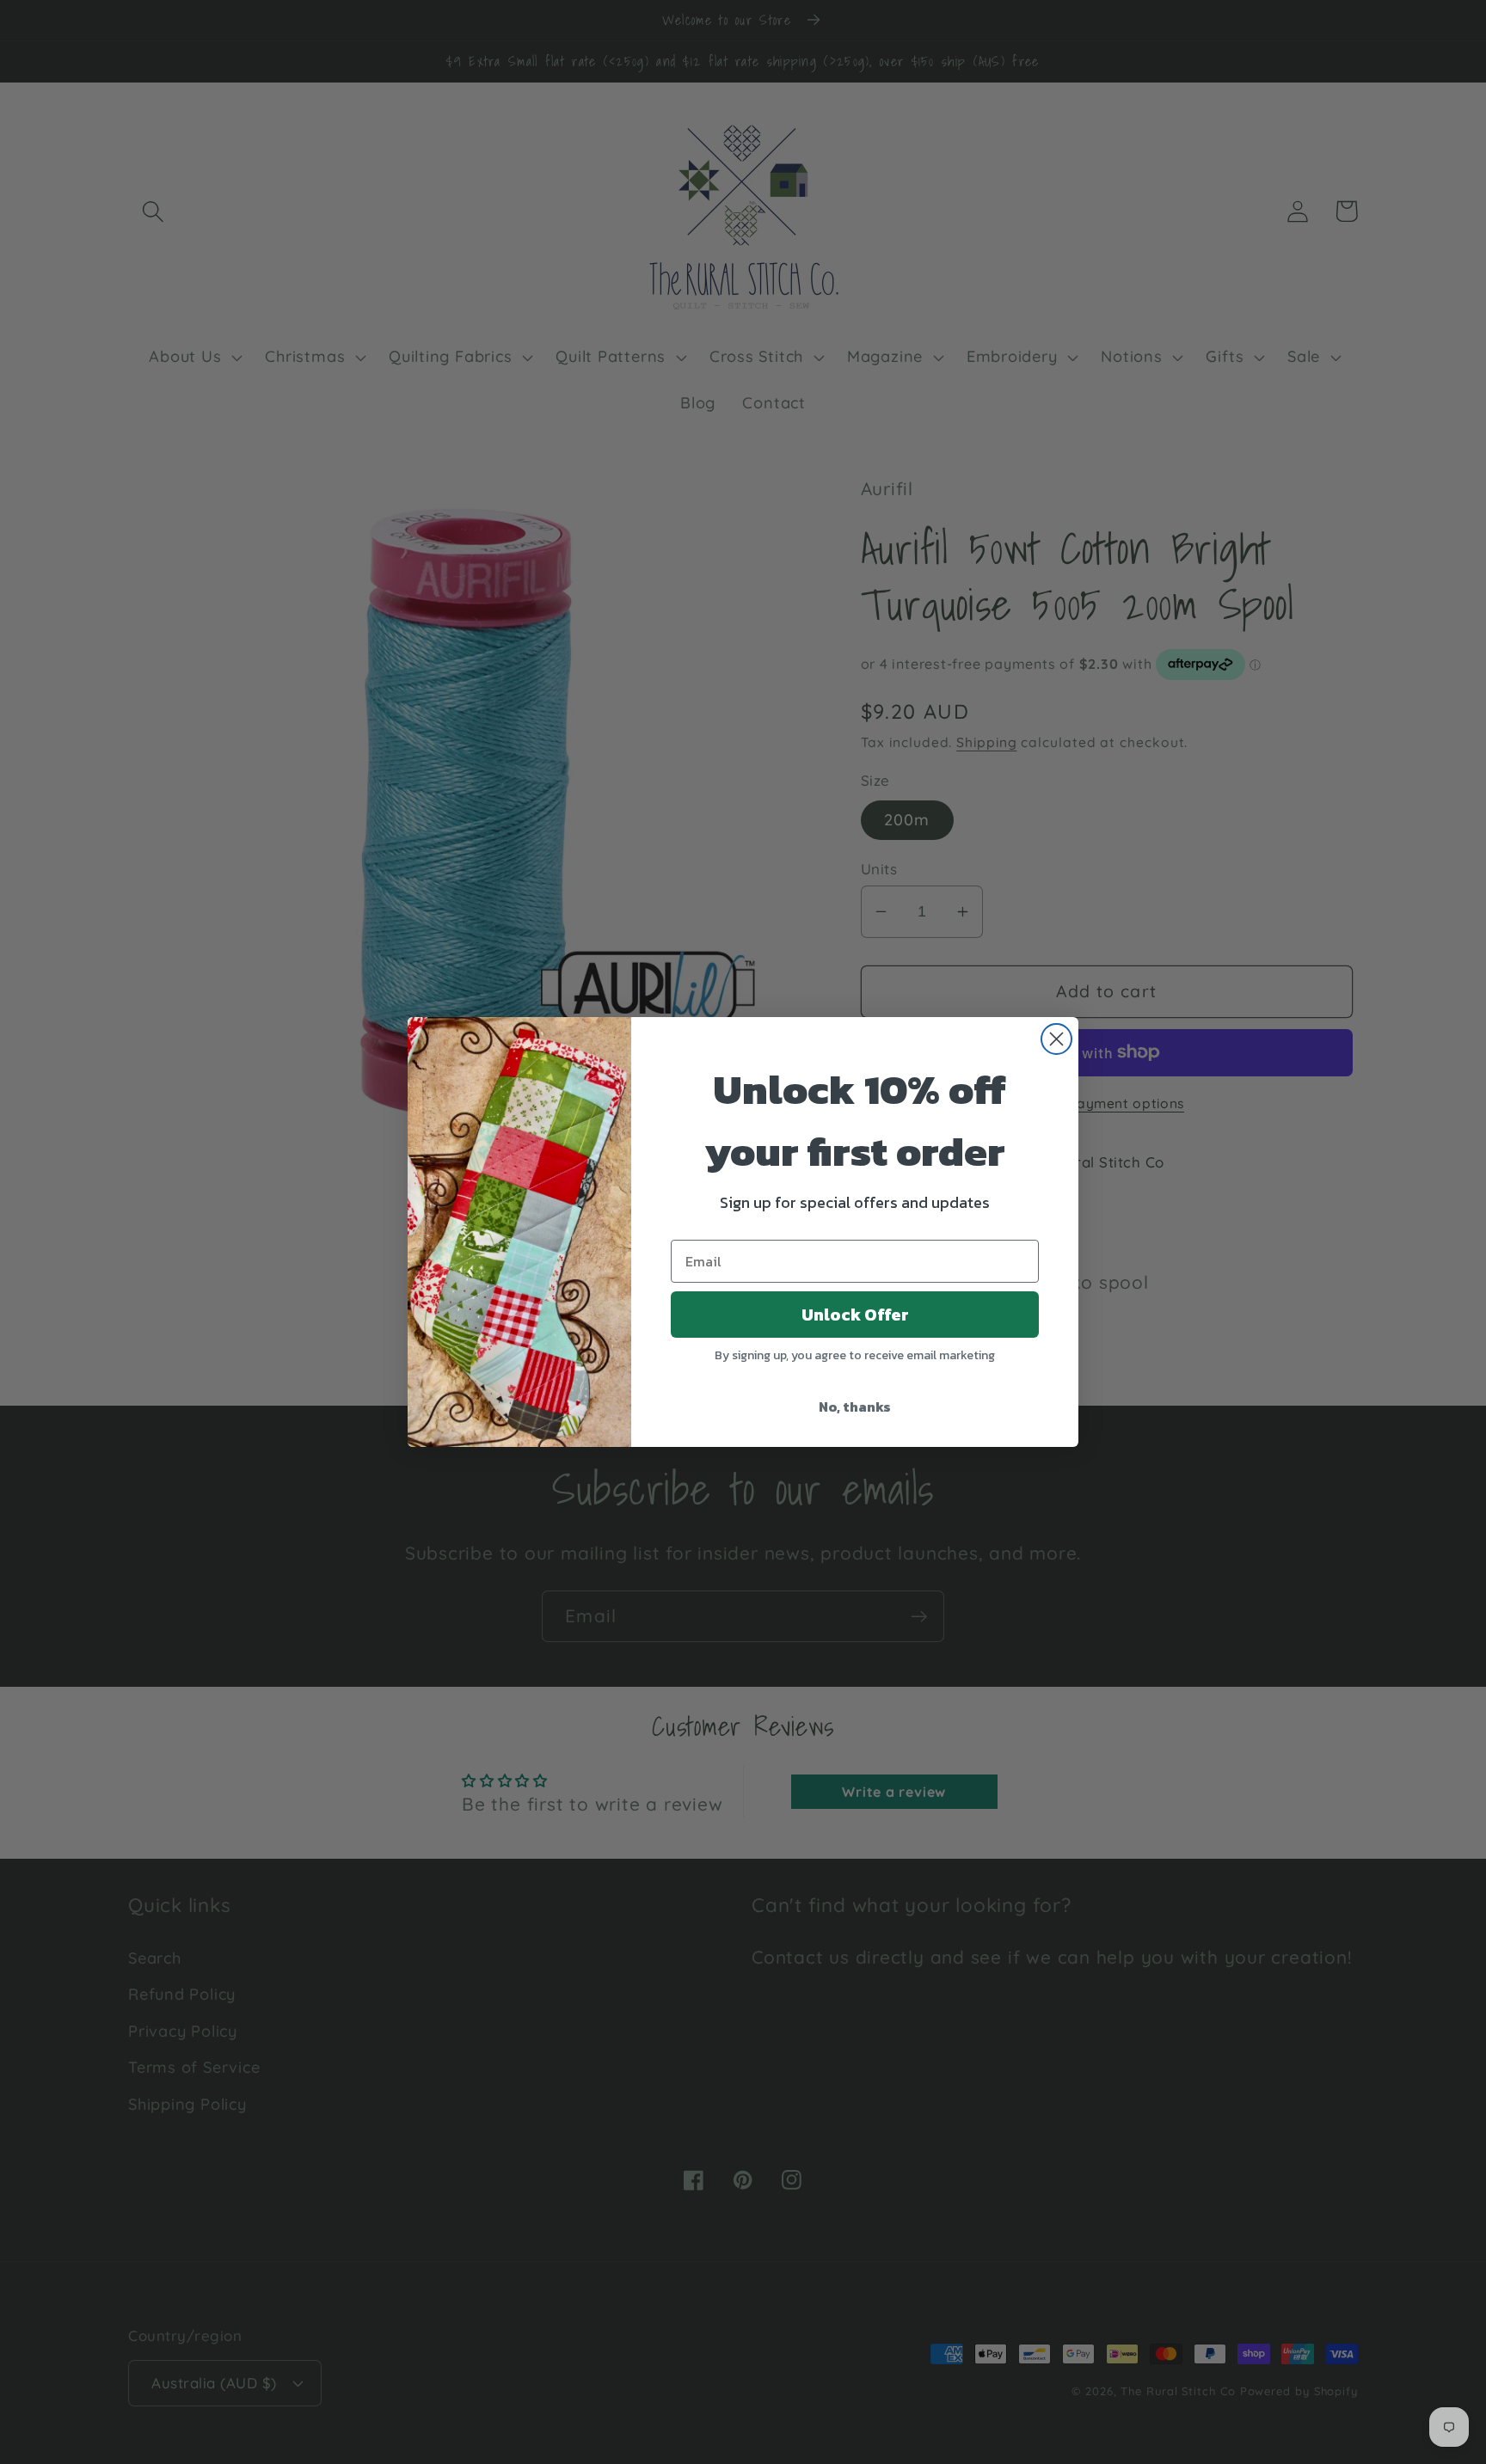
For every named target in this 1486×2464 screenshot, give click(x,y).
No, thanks (855, 1407)
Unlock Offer (855, 1315)
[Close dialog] (1056, 1039)
